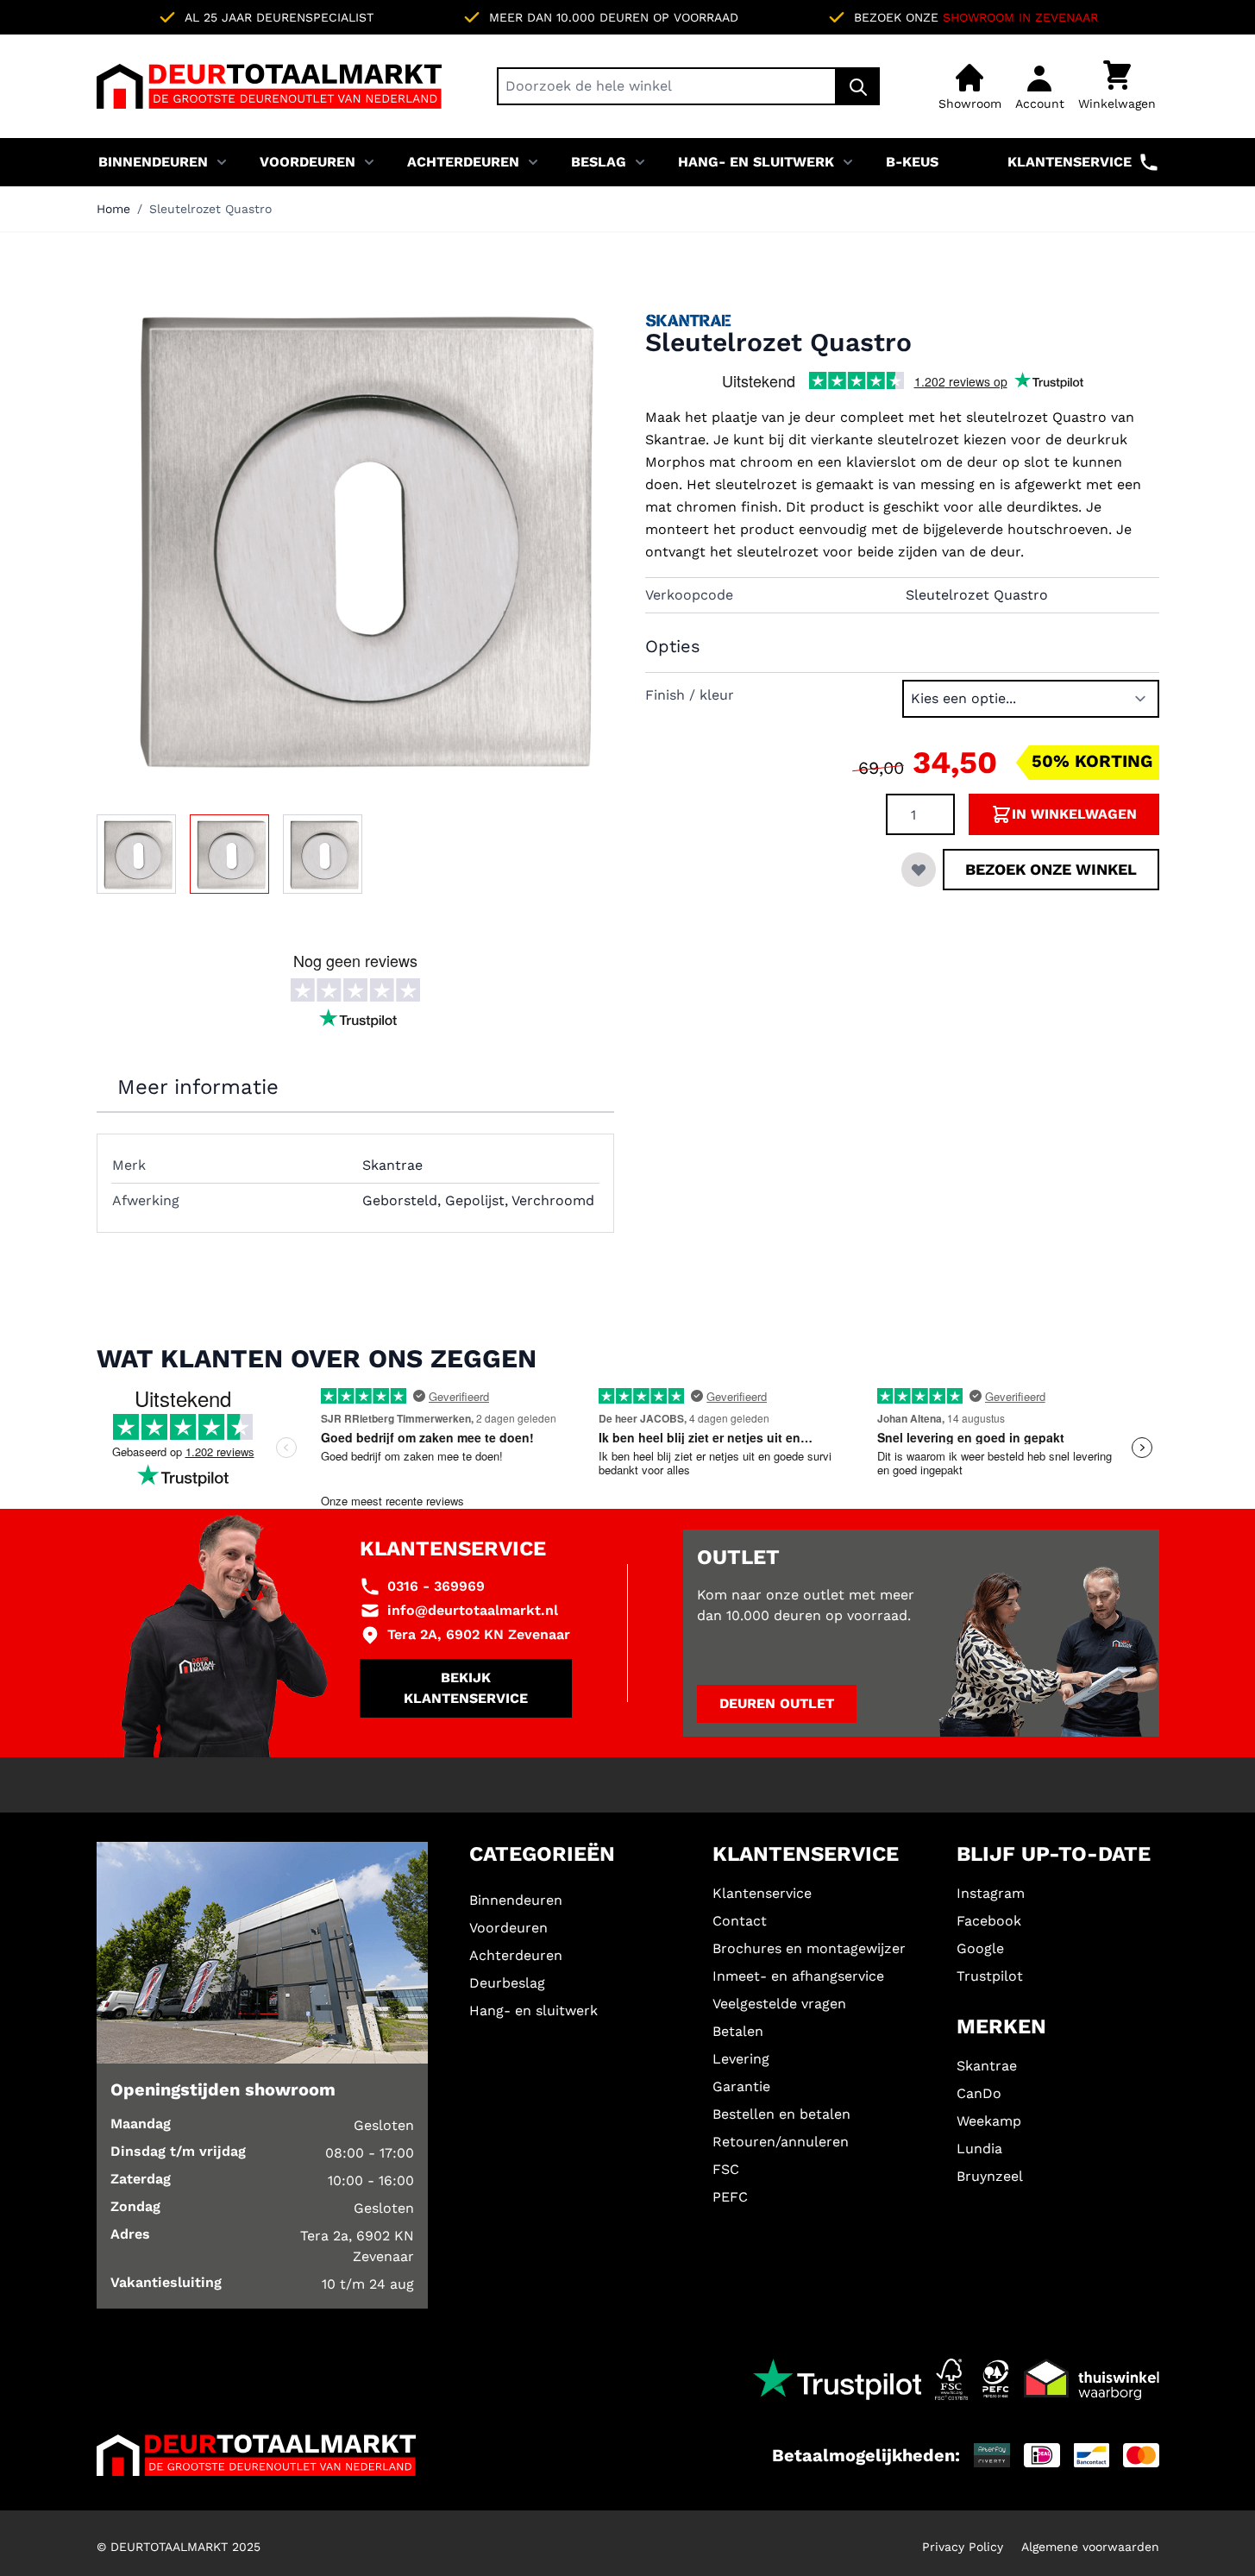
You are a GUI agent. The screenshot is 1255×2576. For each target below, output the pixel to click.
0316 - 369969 (436, 1586)
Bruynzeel (990, 2176)
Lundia (979, 2149)
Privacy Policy (963, 2547)
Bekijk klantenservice (466, 1688)
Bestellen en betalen (781, 2114)
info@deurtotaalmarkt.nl (473, 1610)
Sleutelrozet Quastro (210, 209)
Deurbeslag (507, 1983)
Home (113, 209)
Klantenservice (1070, 162)
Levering (741, 2059)
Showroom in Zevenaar (1020, 17)
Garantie (741, 2086)
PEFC (730, 2197)
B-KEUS (912, 162)
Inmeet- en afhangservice (798, 1976)
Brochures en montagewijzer (809, 1948)
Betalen (738, 2031)
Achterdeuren (463, 162)
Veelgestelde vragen (779, 2004)
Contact (740, 1921)
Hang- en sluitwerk (756, 162)
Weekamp (989, 2121)
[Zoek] (858, 86)
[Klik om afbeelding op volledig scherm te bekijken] (354, 537)
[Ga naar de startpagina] (269, 86)
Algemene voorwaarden (1090, 2547)
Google (980, 1948)
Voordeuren (307, 162)
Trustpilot (990, 1976)
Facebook (989, 1921)
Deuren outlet (777, 1703)
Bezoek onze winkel (1051, 869)
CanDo (979, 2093)
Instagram (991, 1893)
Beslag (599, 162)
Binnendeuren (153, 162)
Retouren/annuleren (781, 2142)
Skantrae (987, 2066)
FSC (726, 2169)
